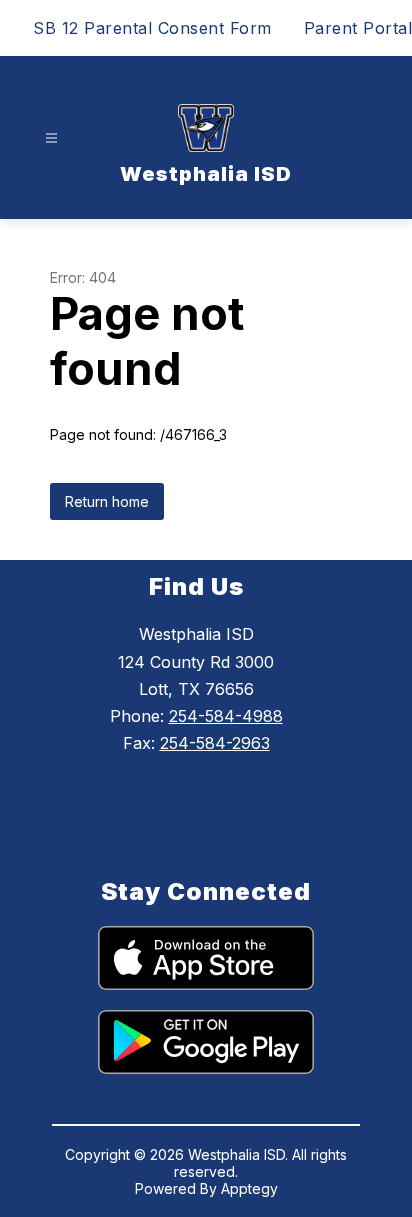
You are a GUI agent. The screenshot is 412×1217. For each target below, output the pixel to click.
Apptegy (249, 1188)
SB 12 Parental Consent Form (152, 28)
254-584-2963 (215, 743)
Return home (107, 501)
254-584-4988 (226, 716)
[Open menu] (51, 138)
